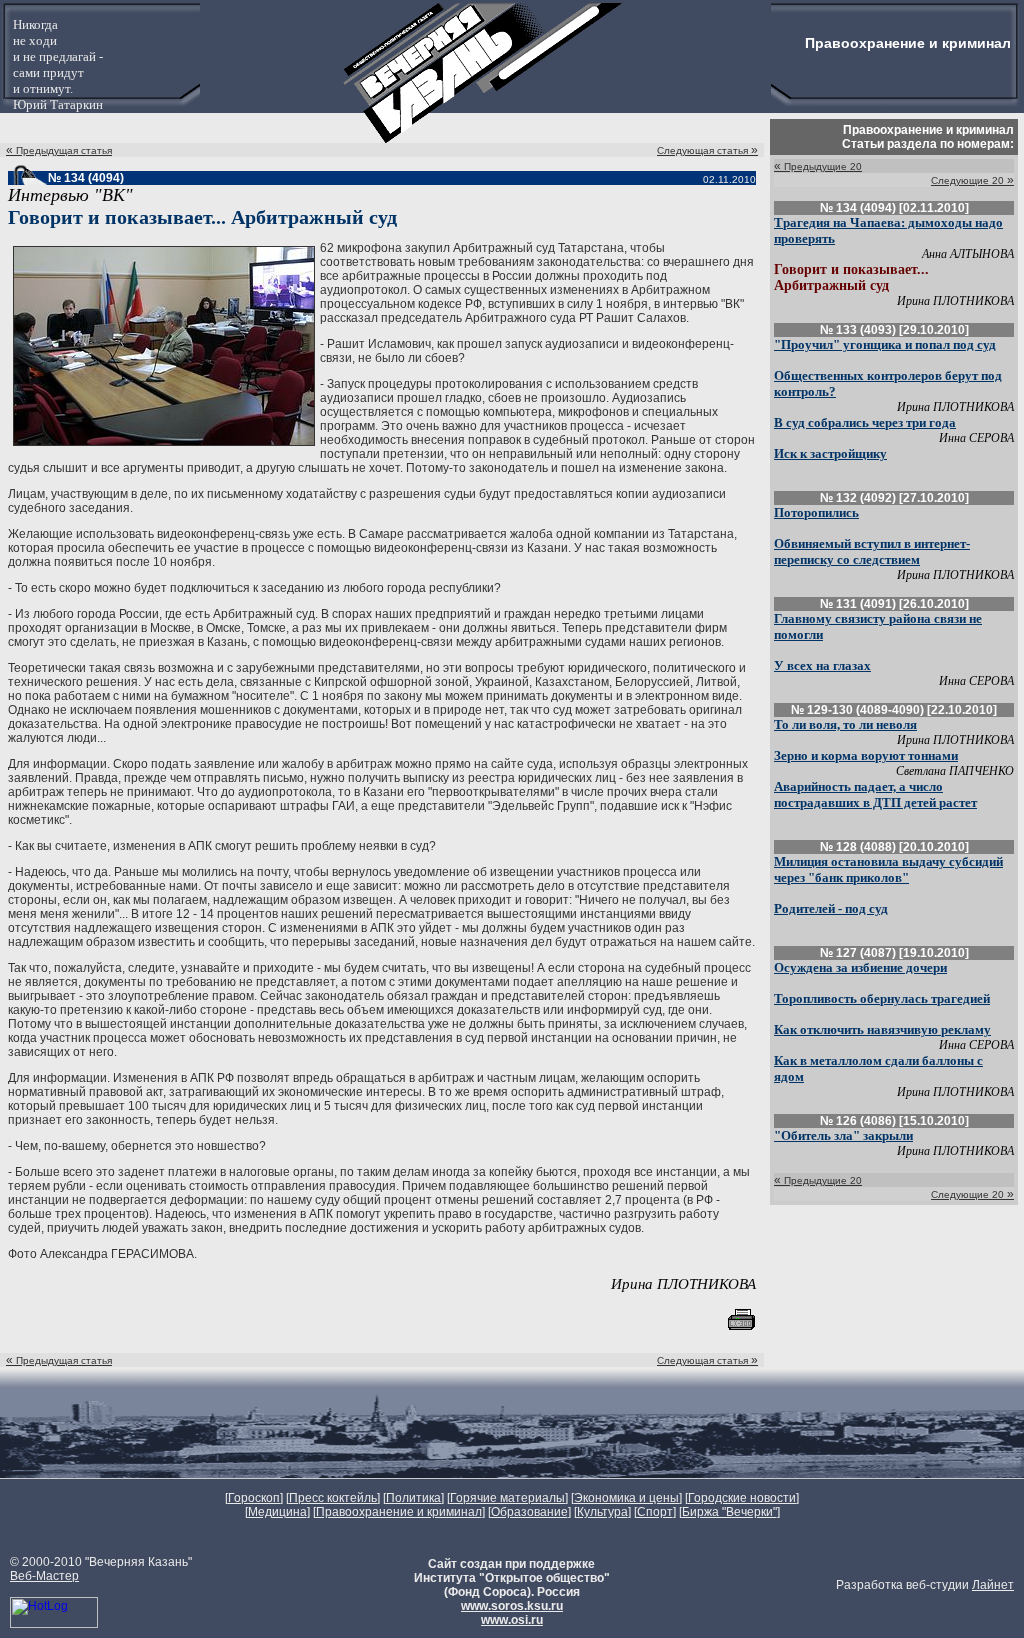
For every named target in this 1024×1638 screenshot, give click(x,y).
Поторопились (816, 512)
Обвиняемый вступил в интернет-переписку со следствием (872, 551)
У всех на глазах (822, 665)
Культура (602, 1512)
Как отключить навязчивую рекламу (882, 1029)
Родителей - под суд (831, 908)
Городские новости (742, 1498)
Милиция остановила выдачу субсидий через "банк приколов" (888, 869)
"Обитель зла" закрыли (843, 1135)
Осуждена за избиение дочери (860, 967)
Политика (413, 1498)
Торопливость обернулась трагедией (882, 998)
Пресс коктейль (333, 1498)
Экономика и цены (626, 1498)
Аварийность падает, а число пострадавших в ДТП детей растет (875, 794)
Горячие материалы (507, 1498)
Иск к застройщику (830, 453)
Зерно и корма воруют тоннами (866, 755)
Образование (529, 1512)
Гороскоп (254, 1498)
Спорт (655, 1512)
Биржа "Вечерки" (729, 1512)
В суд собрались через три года (865, 422)
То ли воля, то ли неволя (845, 724)
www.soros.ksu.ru (512, 1606)
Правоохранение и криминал (399, 1512)
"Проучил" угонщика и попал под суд (885, 344)
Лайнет (993, 1585)
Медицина (277, 1512)
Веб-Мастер (44, 1576)
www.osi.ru (512, 1620)
